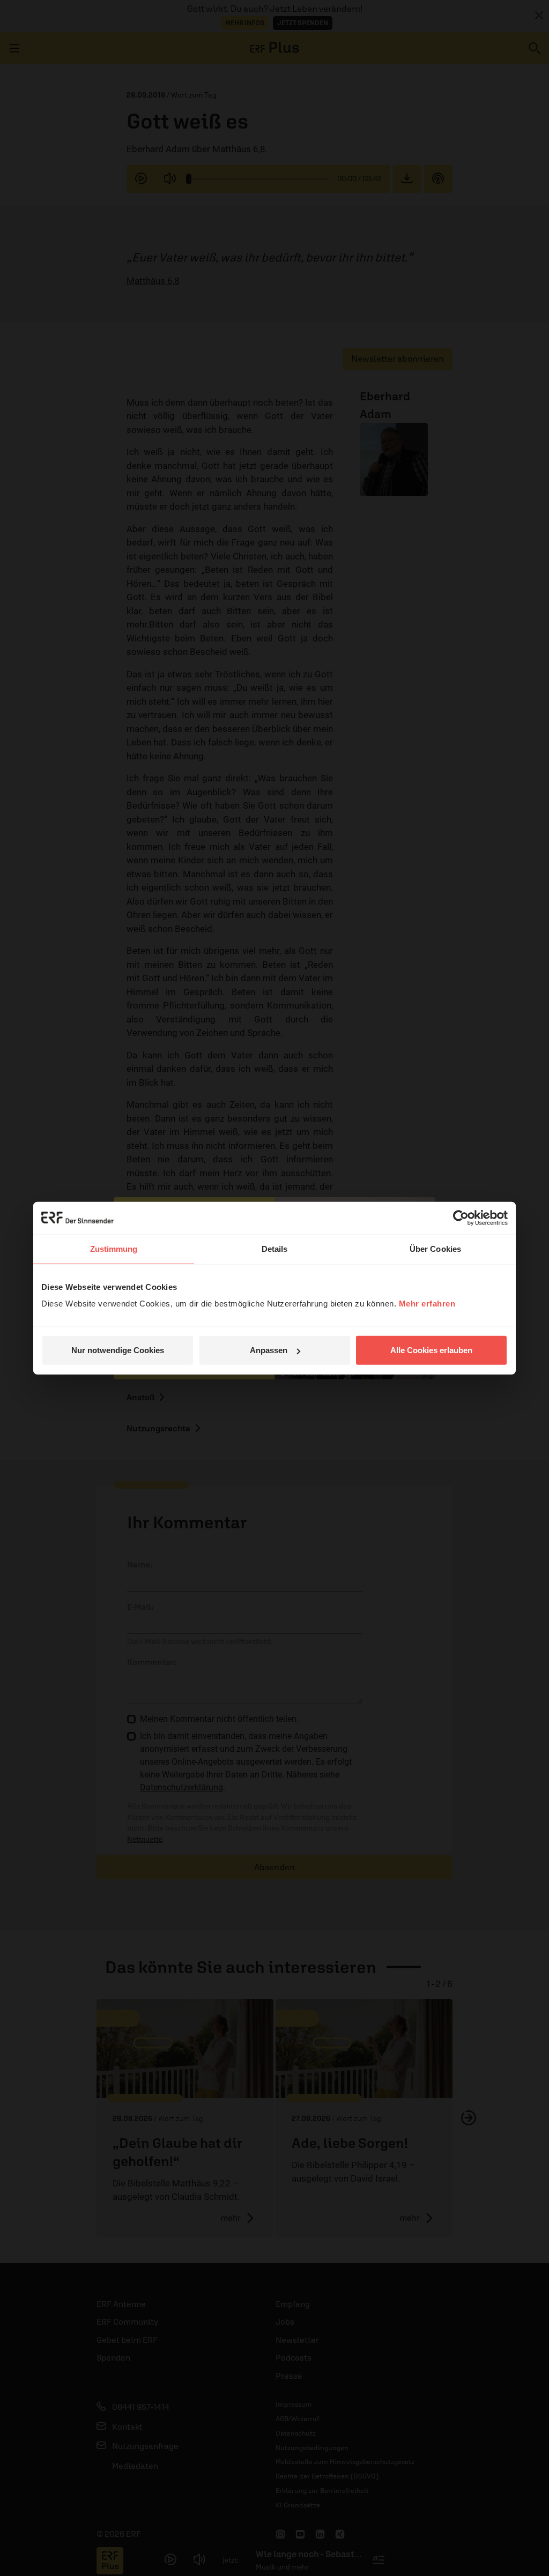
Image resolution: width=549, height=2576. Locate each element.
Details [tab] (275, 1248)
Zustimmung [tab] (114, 1248)
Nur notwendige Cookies (118, 1350)
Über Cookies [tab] (435, 1248)
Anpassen (269, 1350)
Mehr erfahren (427, 1304)
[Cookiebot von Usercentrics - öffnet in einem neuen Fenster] (461, 1218)
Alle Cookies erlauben (431, 1350)
